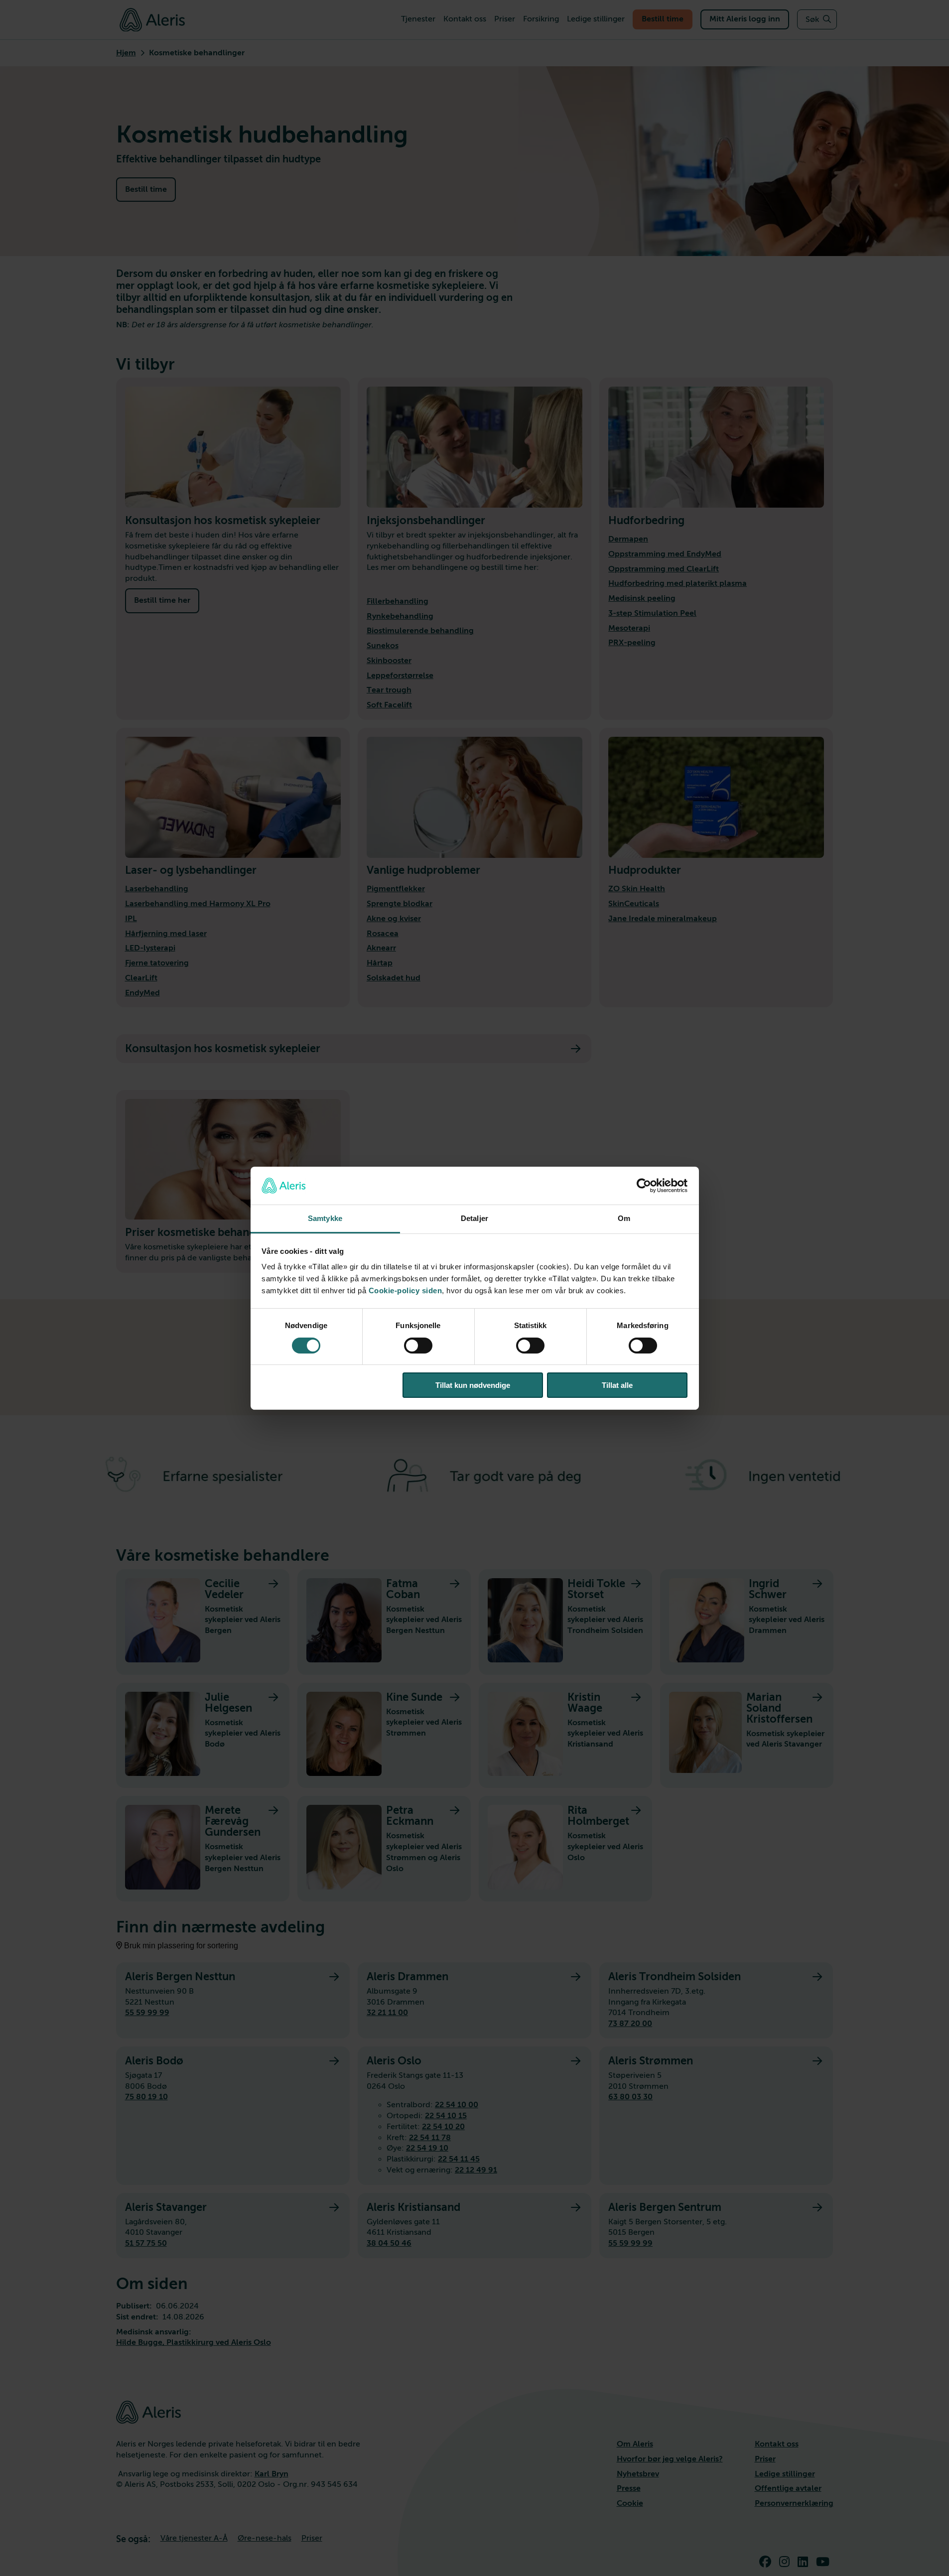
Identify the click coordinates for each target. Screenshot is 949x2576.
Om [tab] (624, 1218)
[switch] (418, 1346)
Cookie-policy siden (406, 1290)
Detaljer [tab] (474, 1218)
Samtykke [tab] (325, 1218)
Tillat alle (617, 1385)
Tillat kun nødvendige (473, 1385)
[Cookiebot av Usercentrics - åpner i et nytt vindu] (644, 1186)
